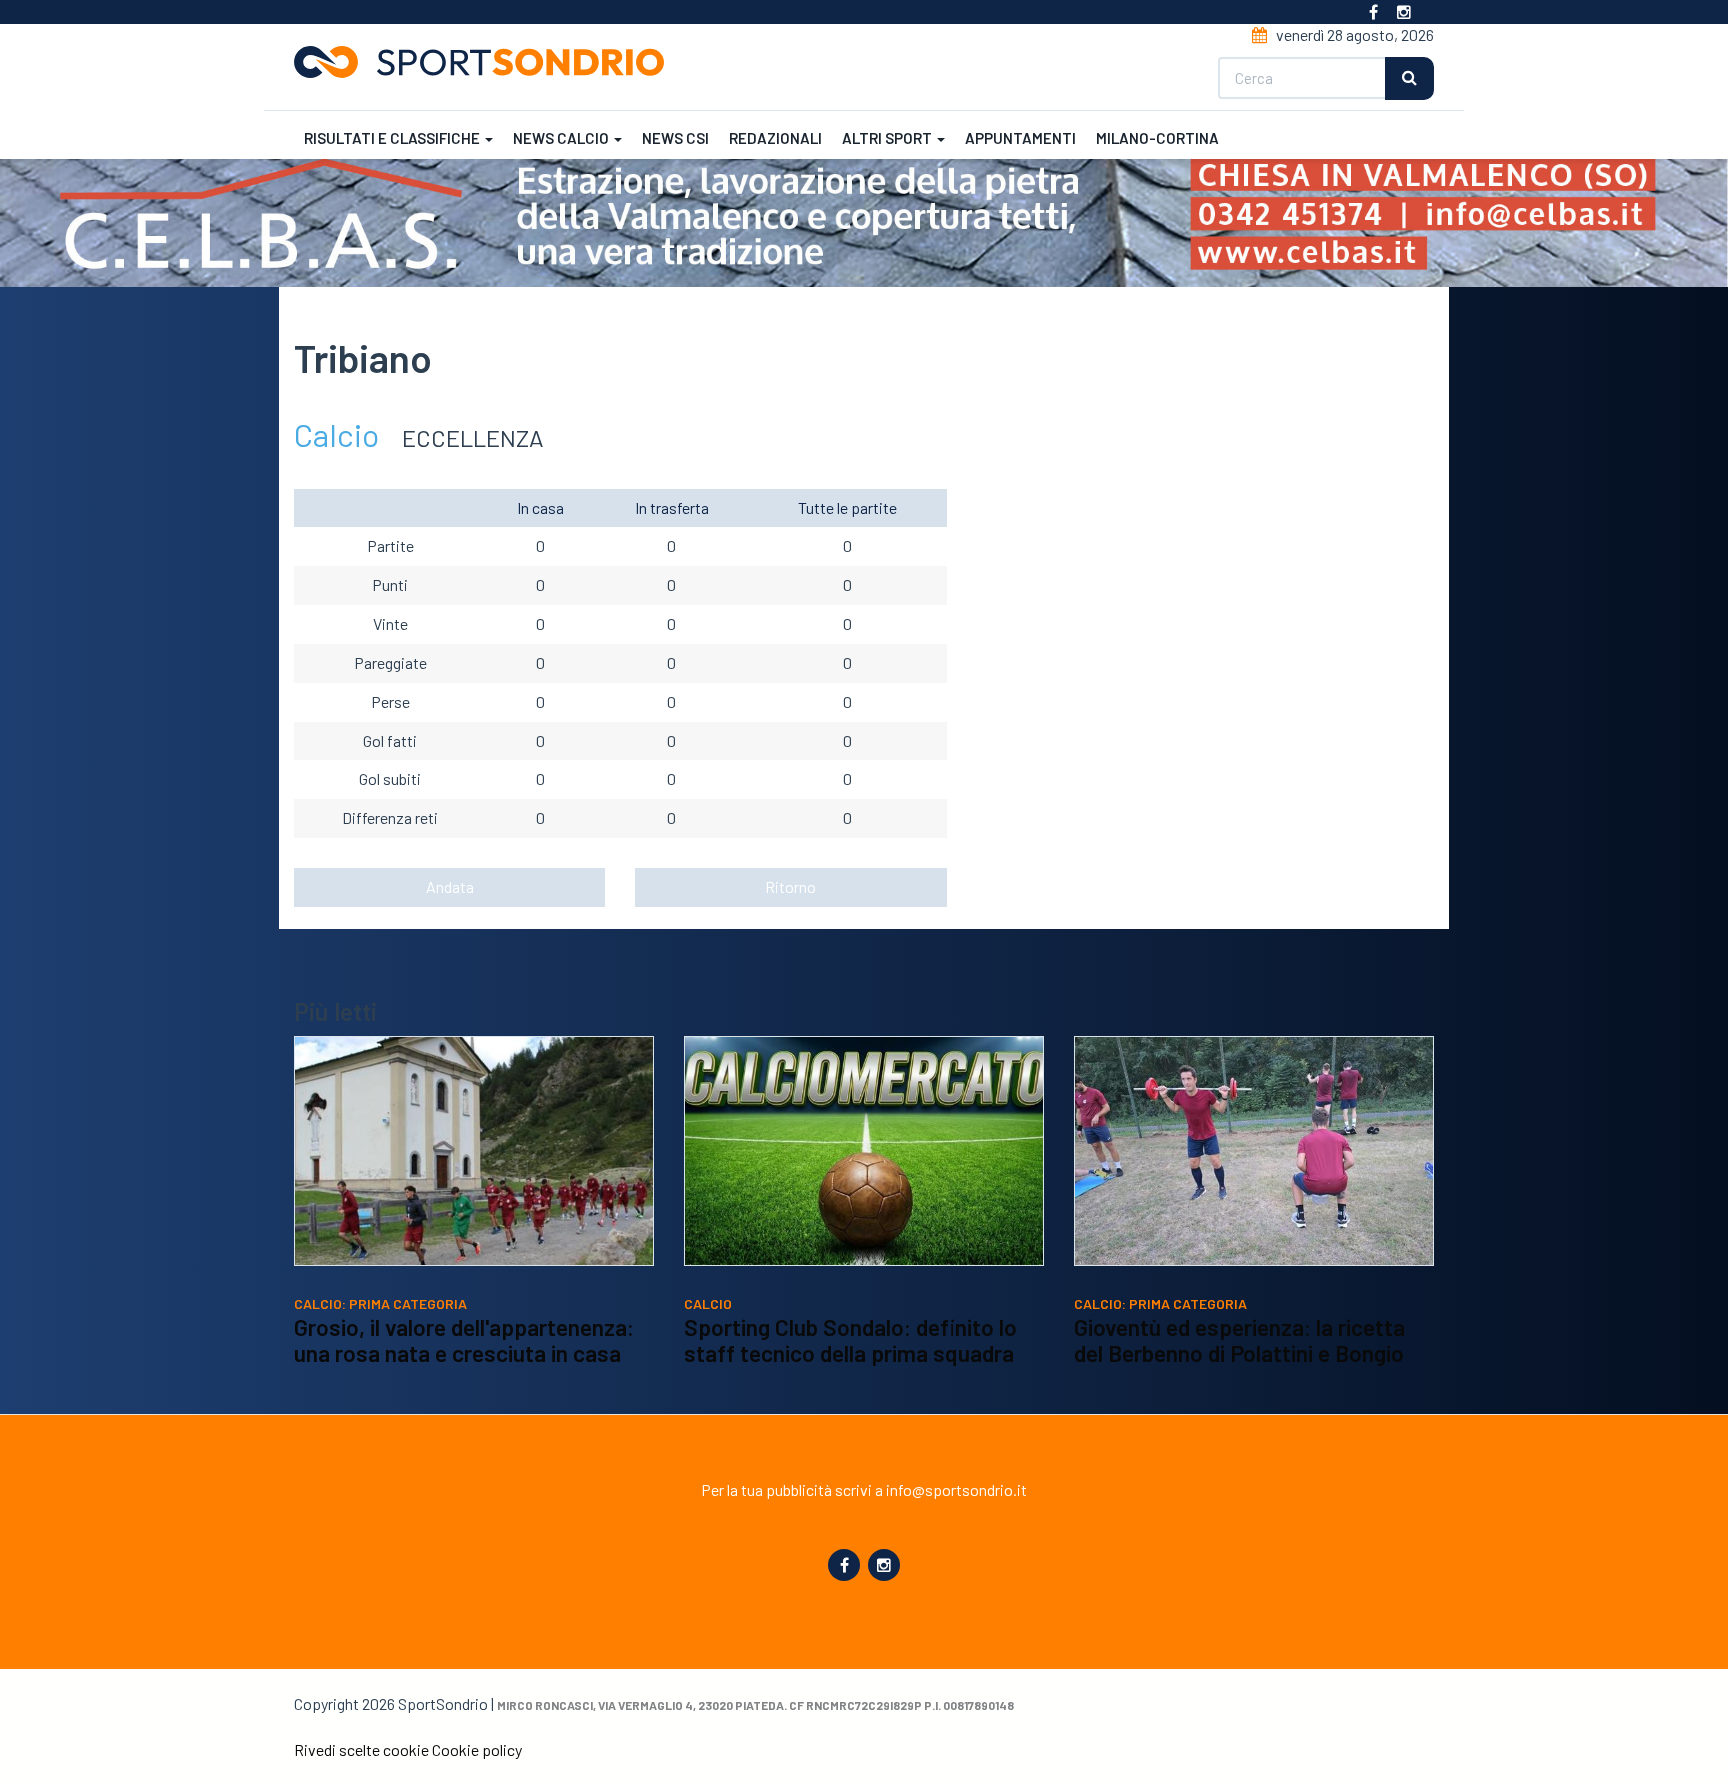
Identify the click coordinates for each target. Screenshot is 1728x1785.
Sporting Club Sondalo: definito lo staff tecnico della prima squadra (850, 1340)
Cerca (1409, 78)
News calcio (562, 138)
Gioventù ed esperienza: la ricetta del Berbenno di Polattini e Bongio (1239, 1340)
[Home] (487, 62)
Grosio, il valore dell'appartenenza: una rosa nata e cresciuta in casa (464, 1340)
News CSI (675, 138)
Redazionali (775, 138)
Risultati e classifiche (393, 138)
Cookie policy (477, 1749)
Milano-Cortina (1157, 138)
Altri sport (888, 138)
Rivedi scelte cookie (361, 1749)
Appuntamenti (1020, 138)
